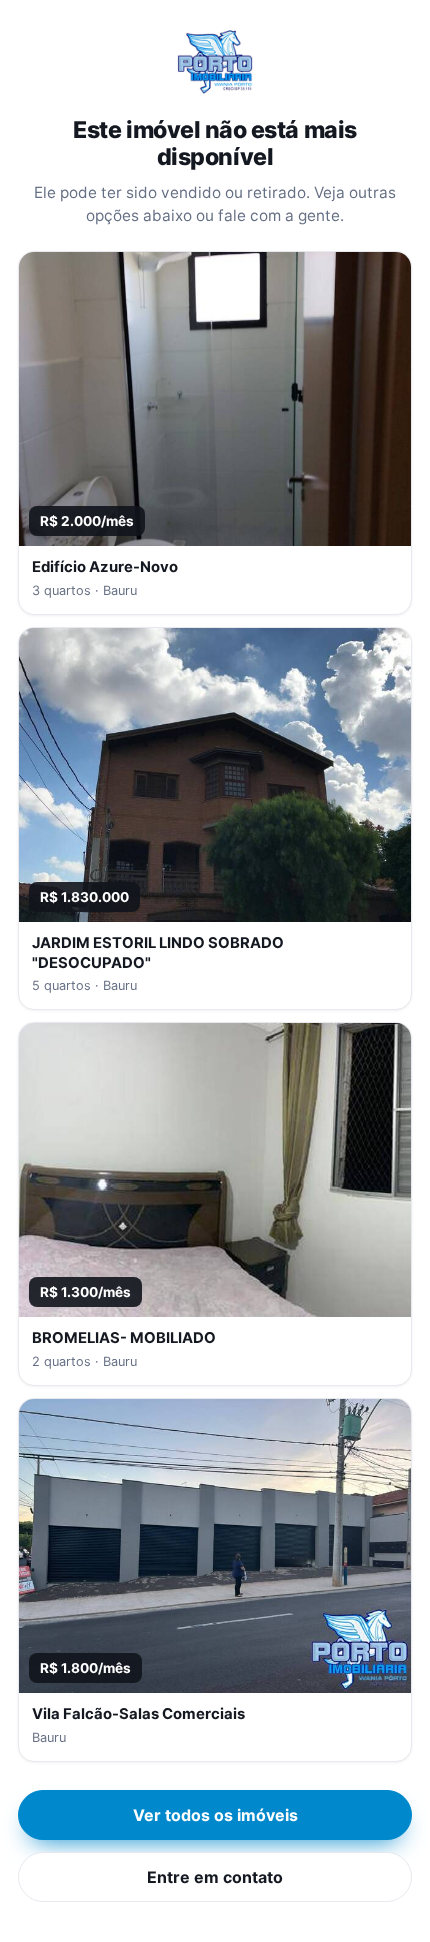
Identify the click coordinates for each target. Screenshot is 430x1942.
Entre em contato (215, 1877)
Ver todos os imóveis (215, 1815)
